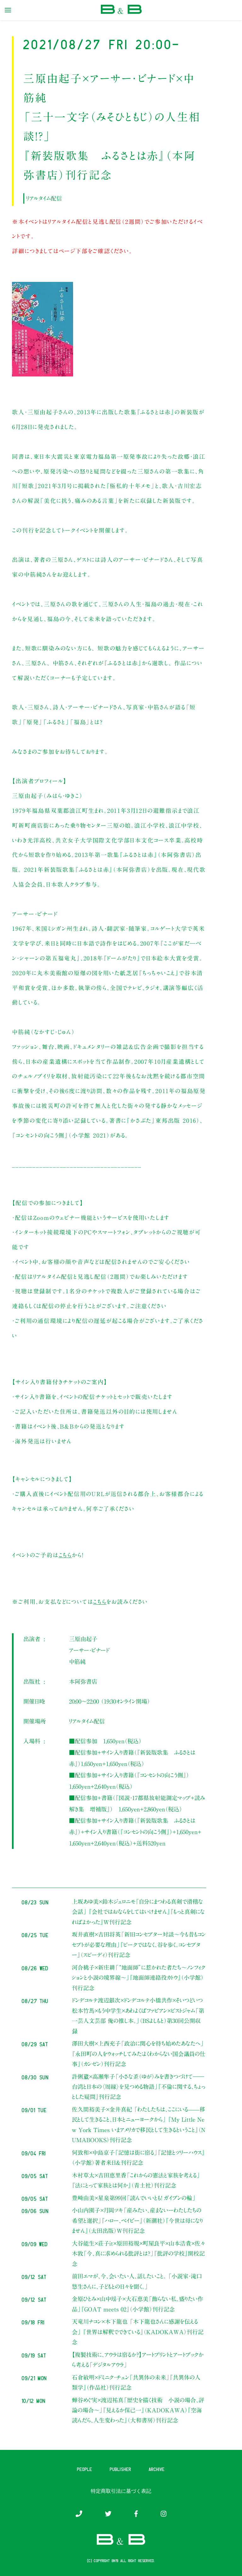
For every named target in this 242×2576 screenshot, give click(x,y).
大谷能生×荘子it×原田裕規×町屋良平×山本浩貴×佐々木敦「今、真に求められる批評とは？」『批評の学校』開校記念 (138, 2254)
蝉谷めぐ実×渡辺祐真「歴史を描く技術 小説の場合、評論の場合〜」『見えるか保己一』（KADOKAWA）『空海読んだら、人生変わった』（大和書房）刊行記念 (138, 2410)
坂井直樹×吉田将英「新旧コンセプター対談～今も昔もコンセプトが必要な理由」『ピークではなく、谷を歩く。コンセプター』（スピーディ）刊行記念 (139, 1945)
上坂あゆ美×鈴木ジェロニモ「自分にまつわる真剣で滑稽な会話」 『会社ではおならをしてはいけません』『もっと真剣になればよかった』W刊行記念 (138, 1912)
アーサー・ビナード (89, 1650)
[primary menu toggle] (8, 10)
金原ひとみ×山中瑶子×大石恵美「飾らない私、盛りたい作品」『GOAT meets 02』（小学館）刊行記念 (138, 2304)
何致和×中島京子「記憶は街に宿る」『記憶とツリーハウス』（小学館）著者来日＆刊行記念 (138, 2158)
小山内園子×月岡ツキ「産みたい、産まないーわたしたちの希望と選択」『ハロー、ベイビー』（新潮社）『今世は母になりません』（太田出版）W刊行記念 (137, 2220)
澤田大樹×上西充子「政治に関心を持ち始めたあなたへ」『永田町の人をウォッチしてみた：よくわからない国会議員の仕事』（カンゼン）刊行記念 (139, 2054)
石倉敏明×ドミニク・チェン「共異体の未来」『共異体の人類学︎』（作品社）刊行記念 (136, 2382)
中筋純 (77, 1662)
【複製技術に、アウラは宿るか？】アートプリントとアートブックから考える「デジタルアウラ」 (138, 2360)
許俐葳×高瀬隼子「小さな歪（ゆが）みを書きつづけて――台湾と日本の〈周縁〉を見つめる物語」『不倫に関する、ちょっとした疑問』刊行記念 (138, 2087)
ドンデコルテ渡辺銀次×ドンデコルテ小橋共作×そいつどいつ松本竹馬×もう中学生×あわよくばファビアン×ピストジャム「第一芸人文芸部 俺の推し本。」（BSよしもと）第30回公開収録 (138, 2016)
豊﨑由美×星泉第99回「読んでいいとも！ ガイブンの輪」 (134, 2198)
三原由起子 (83, 1639)
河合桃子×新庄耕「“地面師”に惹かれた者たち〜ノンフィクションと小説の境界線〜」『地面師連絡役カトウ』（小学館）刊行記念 (139, 1978)
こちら (65, 1555)
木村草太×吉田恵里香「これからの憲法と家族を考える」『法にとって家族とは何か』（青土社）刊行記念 (136, 2180)
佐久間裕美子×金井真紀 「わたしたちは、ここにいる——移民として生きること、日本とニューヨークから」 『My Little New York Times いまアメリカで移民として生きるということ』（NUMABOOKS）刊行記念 (139, 2125)
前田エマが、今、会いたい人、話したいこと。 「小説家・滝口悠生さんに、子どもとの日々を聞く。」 (137, 2281)
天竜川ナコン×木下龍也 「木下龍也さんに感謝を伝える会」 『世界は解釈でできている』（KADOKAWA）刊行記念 (138, 2332)
